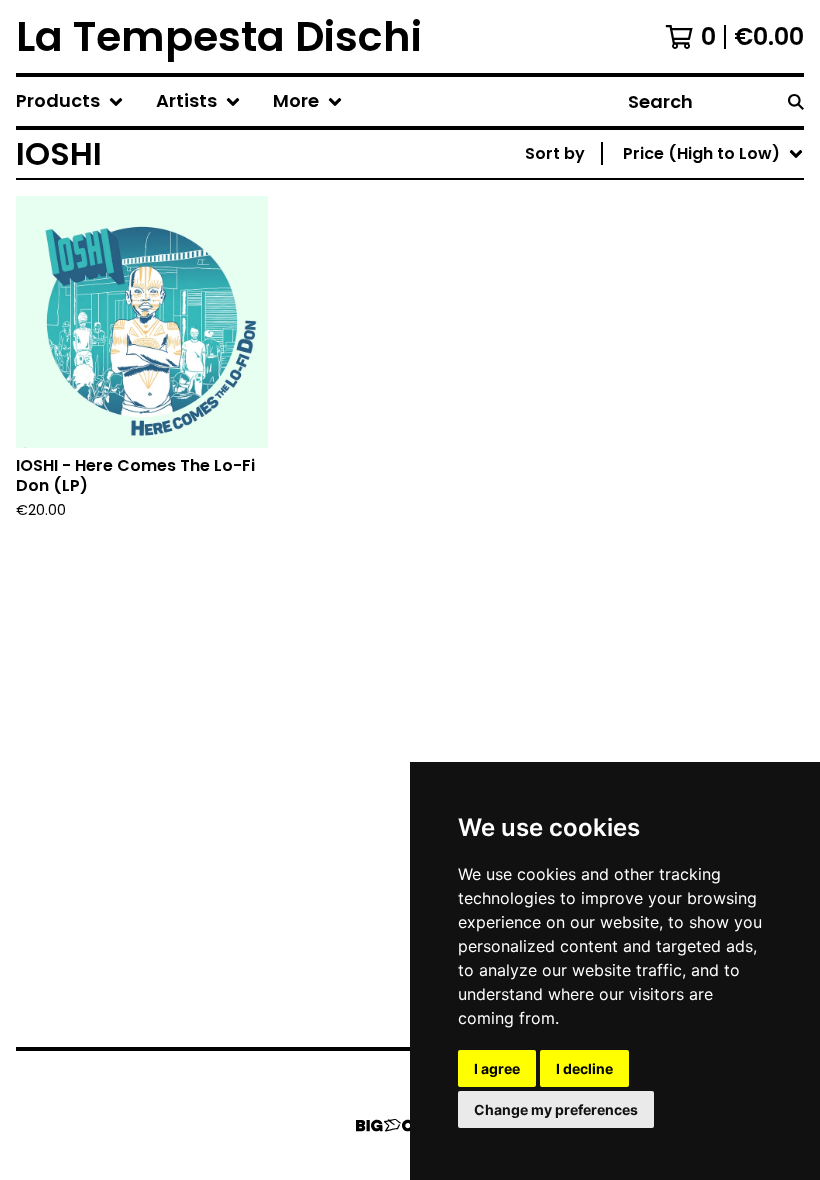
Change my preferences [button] (556, 1109)
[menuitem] (70, 101)
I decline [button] (584, 1068)
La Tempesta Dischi (219, 36)
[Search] (796, 101)
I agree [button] (497, 1068)
